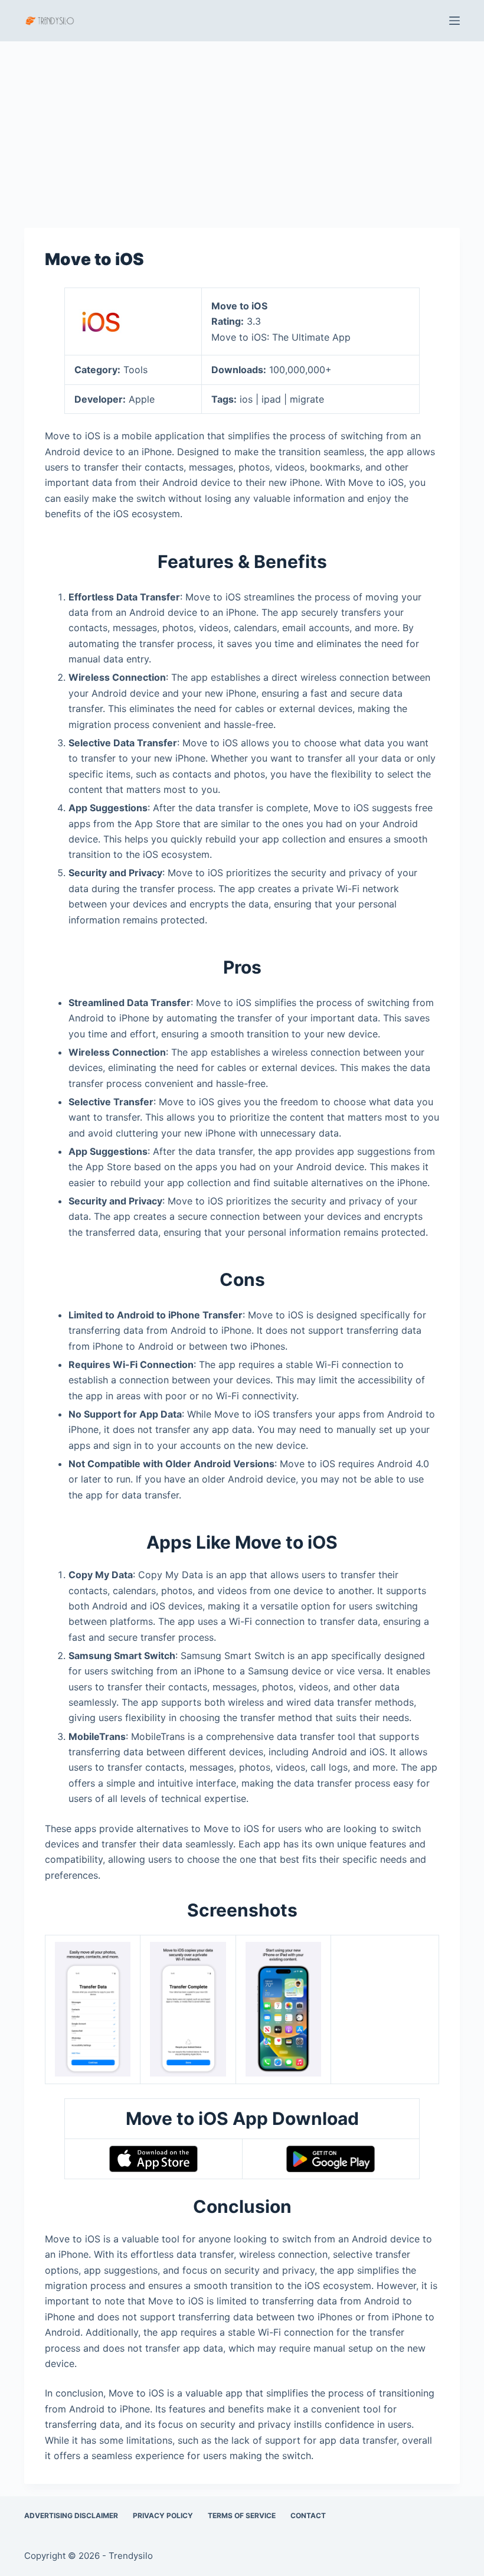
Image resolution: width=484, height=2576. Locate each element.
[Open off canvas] (454, 21)
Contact (308, 2515)
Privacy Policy (163, 2515)
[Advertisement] (242, 129)
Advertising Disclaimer (71, 2515)
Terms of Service (242, 2515)
